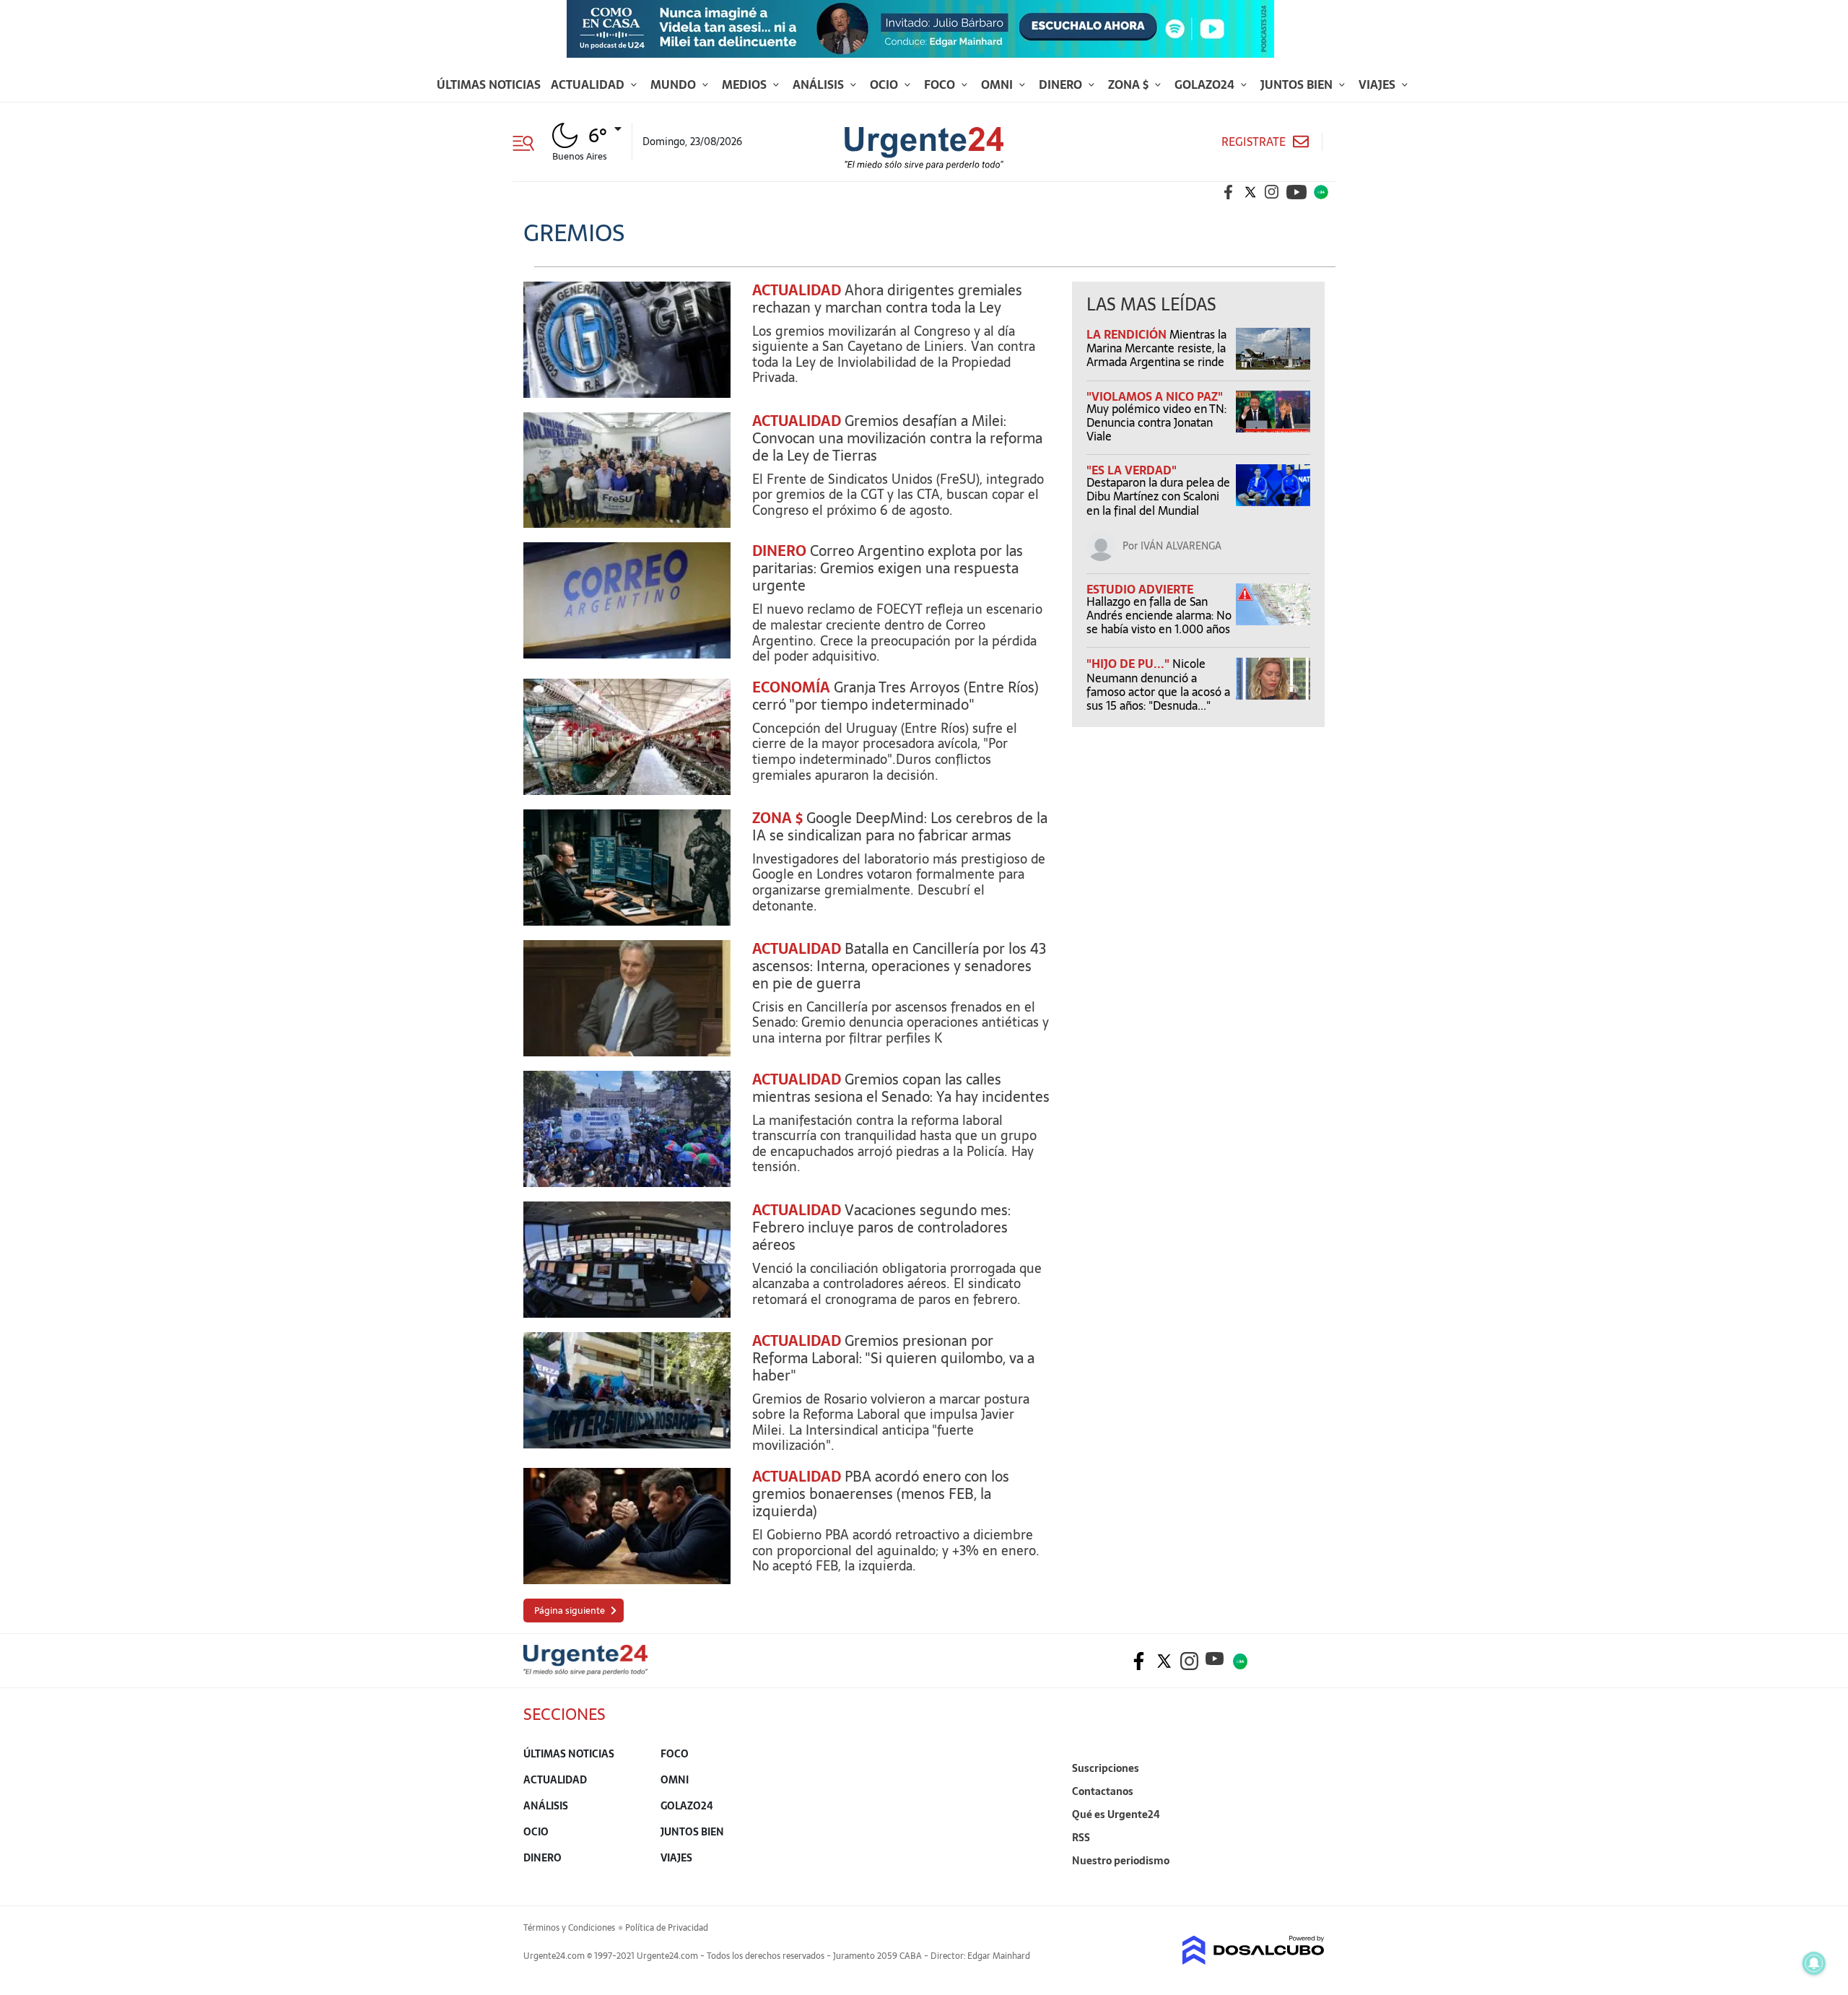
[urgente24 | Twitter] (1250, 192)
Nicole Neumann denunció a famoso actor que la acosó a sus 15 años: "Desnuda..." (1158, 684)
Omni (998, 84)
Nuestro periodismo (1121, 1861)
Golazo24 (1206, 84)
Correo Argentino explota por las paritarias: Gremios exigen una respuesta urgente (888, 568)
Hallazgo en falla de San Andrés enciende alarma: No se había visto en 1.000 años (1159, 615)
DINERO (779, 551)
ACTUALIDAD (797, 290)
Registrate (1254, 142)
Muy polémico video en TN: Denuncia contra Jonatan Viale (1156, 422)
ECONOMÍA (791, 687)
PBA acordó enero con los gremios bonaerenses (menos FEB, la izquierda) (881, 1494)
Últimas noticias (489, 84)
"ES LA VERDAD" (1132, 470)
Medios (746, 84)
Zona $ (1130, 84)
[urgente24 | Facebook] (1229, 192)
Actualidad (589, 84)
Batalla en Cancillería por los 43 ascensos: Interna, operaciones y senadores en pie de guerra (899, 966)
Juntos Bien (1298, 84)
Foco (941, 84)
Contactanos (1103, 1791)
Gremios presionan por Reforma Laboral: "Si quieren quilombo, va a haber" (893, 1358)
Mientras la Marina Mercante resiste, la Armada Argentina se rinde (1156, 348)
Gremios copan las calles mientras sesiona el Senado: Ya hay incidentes (901, 1088)
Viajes (1378, 84)
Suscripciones (1106, 1768)
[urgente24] (585, 1671)
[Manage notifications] (1814, 1963)
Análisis (820, 84)
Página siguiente (570, 1611)
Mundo (675, 84)
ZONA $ (777, 818)
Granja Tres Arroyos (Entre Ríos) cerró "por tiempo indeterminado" (895, 696)
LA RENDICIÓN (1128, 334)
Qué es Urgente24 (1116, 1814)
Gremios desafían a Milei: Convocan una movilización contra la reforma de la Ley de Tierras (897, 438)
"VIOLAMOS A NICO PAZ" (1155, 396)
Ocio (885, 84)
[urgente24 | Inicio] (1308, 1883)
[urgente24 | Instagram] (1272, 192)
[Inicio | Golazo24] (1321, 192)
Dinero (1062, 84)
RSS (1081, 1838)
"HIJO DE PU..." (1129, 664)
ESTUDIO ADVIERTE (1140, 589)
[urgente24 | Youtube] (1296, 192)
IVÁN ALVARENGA (1181, 546)
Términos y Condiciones (569, 1928)
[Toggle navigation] (529, 142)
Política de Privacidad (667, 1928)
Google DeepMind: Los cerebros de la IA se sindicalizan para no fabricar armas (900, 827)
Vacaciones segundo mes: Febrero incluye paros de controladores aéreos (881, 1227)
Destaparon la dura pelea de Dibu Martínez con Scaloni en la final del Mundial (1158, 496)
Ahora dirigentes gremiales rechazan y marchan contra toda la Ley (887, 299)
